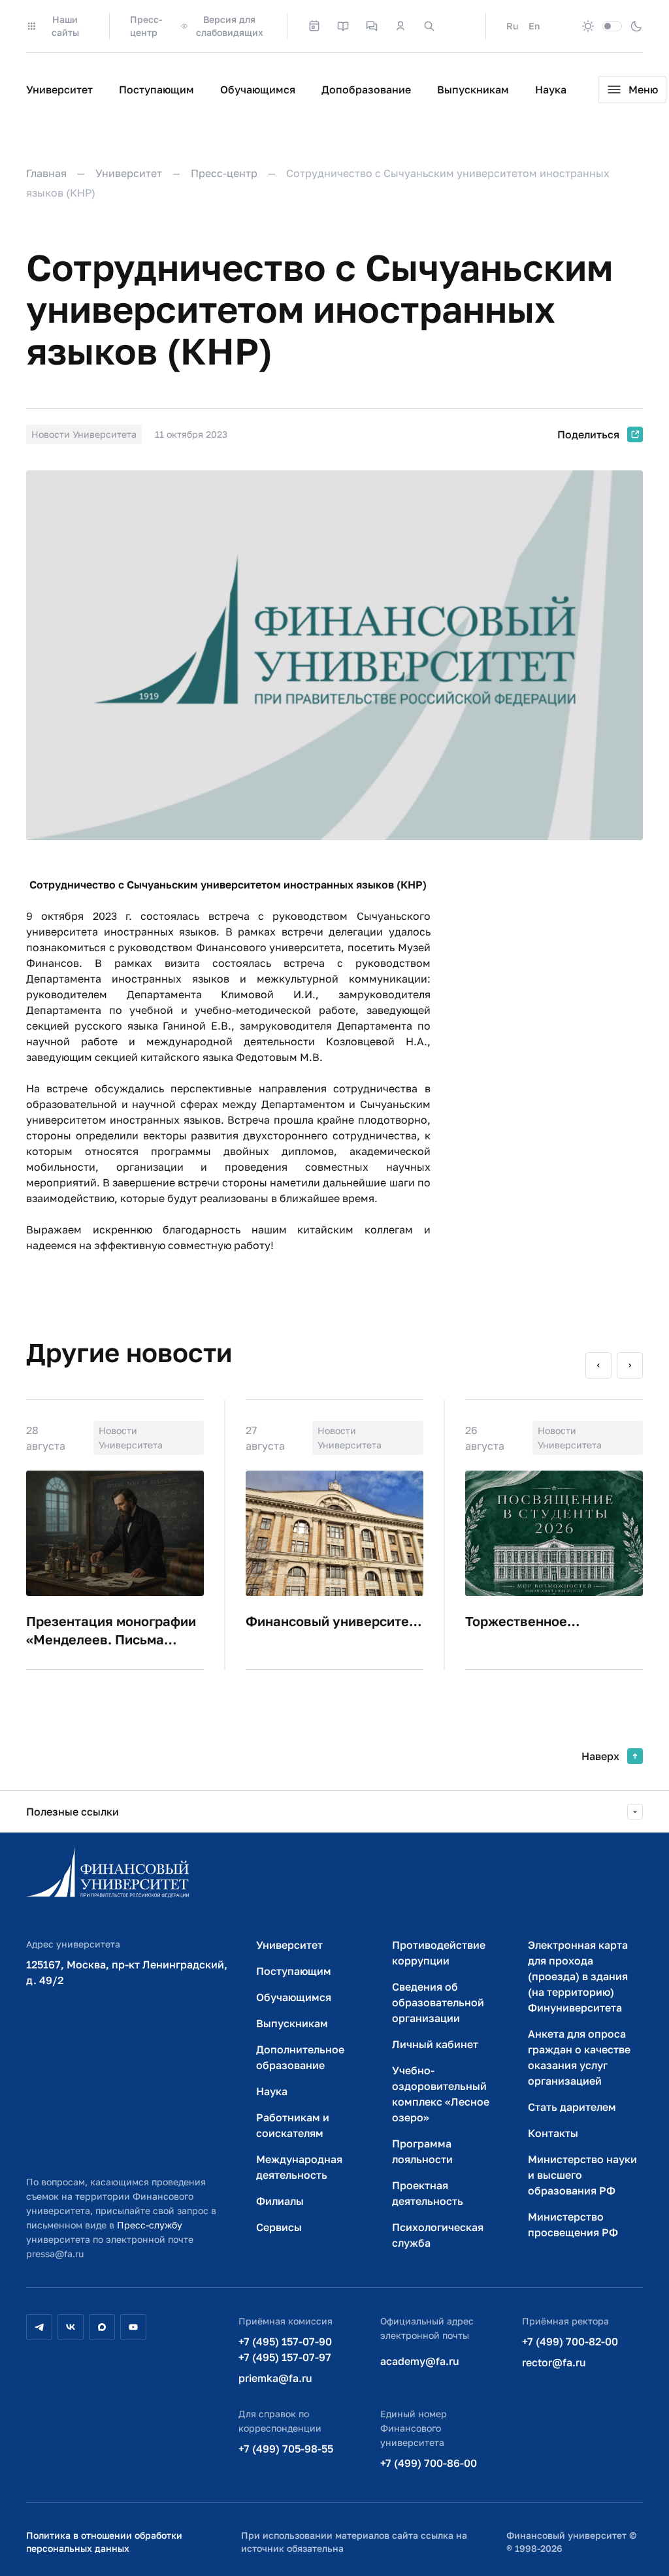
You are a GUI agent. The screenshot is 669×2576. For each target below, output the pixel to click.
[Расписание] (314, 26)
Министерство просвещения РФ (573, 2225)
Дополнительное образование (300, 2057)
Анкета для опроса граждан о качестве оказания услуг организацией (579, 2057)
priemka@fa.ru (275, 2378)
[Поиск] (429, 26)
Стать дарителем (572, 2107)
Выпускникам (473, 90)
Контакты (553, 2133)
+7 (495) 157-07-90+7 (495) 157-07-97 (285, 2349)
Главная (46, 173)
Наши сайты (65, 26)
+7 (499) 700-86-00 (429, 2463)
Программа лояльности (422, 2151)
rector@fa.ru (554, 2362)
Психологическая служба (438, 2235)
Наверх (600, 1756)
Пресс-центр (146, 26)
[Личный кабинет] (400, 26)
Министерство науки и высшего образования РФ (582, 2175)
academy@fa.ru (420, 2361)
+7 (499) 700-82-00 (570, 2341)
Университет (59, 90)
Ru (512, 26)
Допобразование (366, 90)
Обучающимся (258, 90)
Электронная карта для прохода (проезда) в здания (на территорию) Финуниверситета (578, 1976)
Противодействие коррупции (439, 1953)
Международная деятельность (299, 2167)
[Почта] (458, 26)
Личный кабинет (435, 2044)
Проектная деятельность (428, 2193)
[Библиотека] (343, 26)
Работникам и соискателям (293, 2125)
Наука (551, 90)
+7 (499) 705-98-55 (286, 2449)
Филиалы (280, 2201)
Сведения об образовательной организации (438, 2002)
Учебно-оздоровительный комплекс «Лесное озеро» (441, 2094)
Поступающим (156, 90)
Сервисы (279, 2227)
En (534, 26)
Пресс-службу (150, 2225)
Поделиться (588, 434)
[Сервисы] (372, 26)
